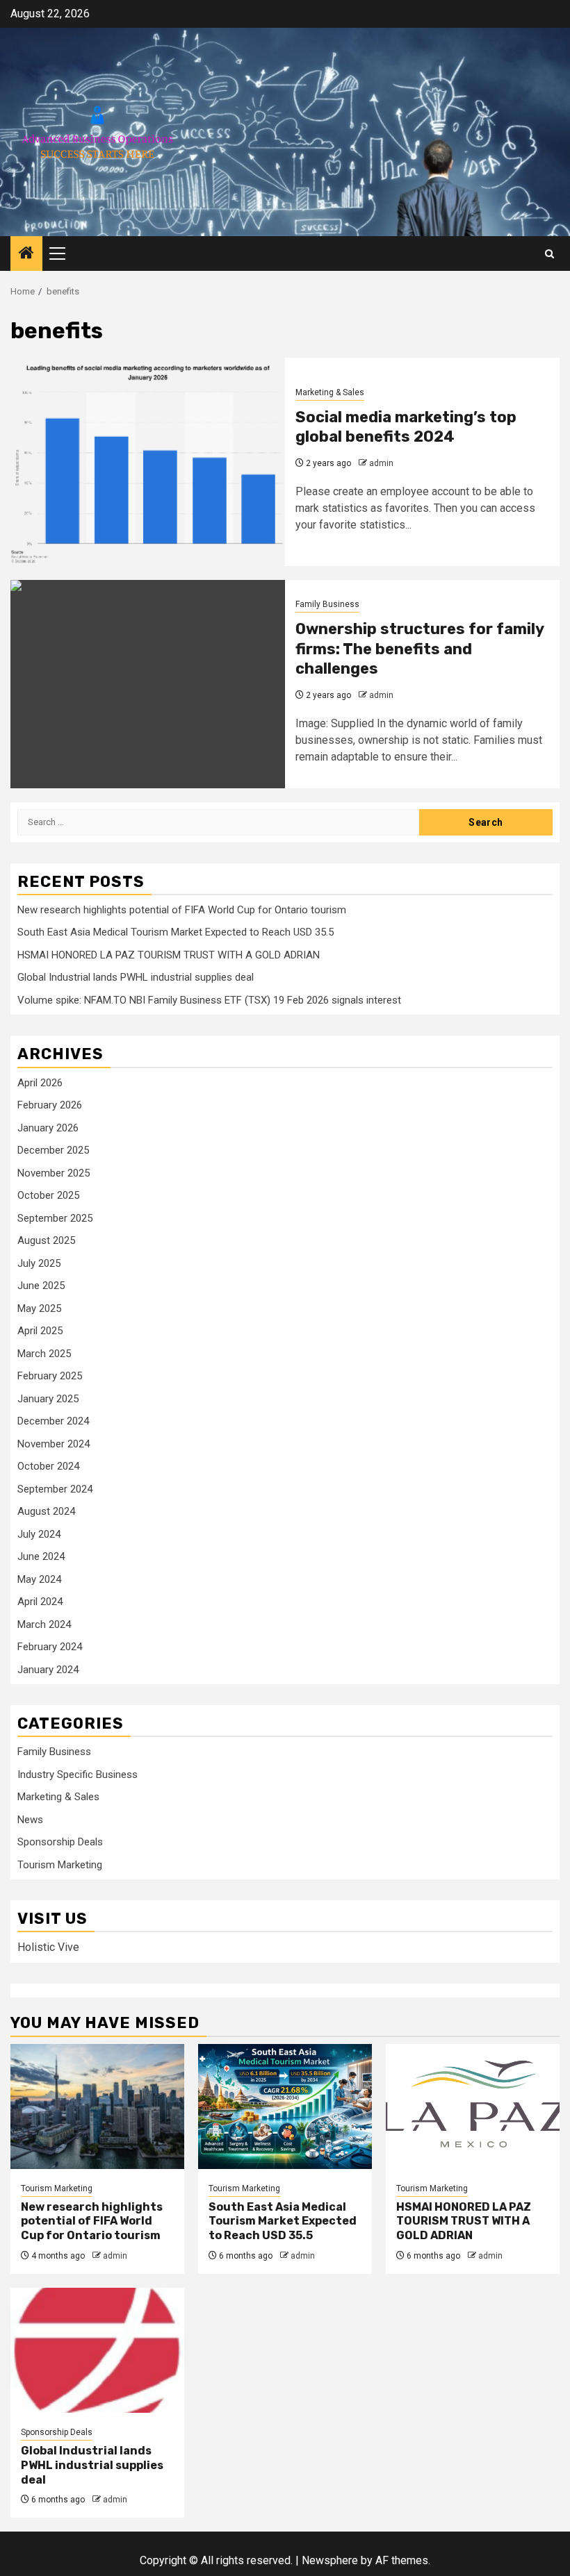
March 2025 (44, 1354)
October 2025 (48, 1195)
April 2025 (40, 1331)
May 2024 (39, 1579)
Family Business (327, 604)
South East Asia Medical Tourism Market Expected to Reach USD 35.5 (176, 932)
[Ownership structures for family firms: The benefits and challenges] (148, 684)
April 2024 (40, 1602)
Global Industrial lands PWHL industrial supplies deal (136, 977)
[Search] (549, 254)
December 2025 (53, 1150)
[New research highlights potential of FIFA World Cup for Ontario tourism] (97, 2106)
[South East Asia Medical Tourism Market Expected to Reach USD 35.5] (285, 2106)
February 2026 (50, 1105)
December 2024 (53, 1421)
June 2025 (41, 1286)
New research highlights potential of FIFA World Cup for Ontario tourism (182, 910)
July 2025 (39, 1263)
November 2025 (54, 1173)
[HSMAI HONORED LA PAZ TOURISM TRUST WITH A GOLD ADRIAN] (473, 2106)
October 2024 (48, 1466)
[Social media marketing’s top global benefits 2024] (148, 462)
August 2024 (46, 1511)
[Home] (26, 254)
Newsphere (330, 2560)
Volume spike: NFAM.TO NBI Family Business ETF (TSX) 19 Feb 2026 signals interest (209, 1000)
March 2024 (44, 1624)
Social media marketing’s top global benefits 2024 (406, 427)
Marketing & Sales (330, 392)
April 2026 (40, 1083)
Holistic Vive (48, 1947)
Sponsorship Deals (60, 1842)
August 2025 (46, 1240)
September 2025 (55, 1218)
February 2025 (50, 1376)
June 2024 (41, 1556)
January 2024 (48, 1670)
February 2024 (50, 1647)
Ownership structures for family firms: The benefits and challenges (420, 649)
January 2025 (48, 1399)
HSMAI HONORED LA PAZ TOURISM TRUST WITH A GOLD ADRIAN (169, 955)
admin (381, 463)
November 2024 (54, 1444)
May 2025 (39, 1308)
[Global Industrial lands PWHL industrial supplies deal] (97, 2350)
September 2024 (55, 1489)
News (30, 1820)
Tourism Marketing (60, 1865)
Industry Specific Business (78, 1775)
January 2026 (48, 1128)
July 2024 (39, 1534)
